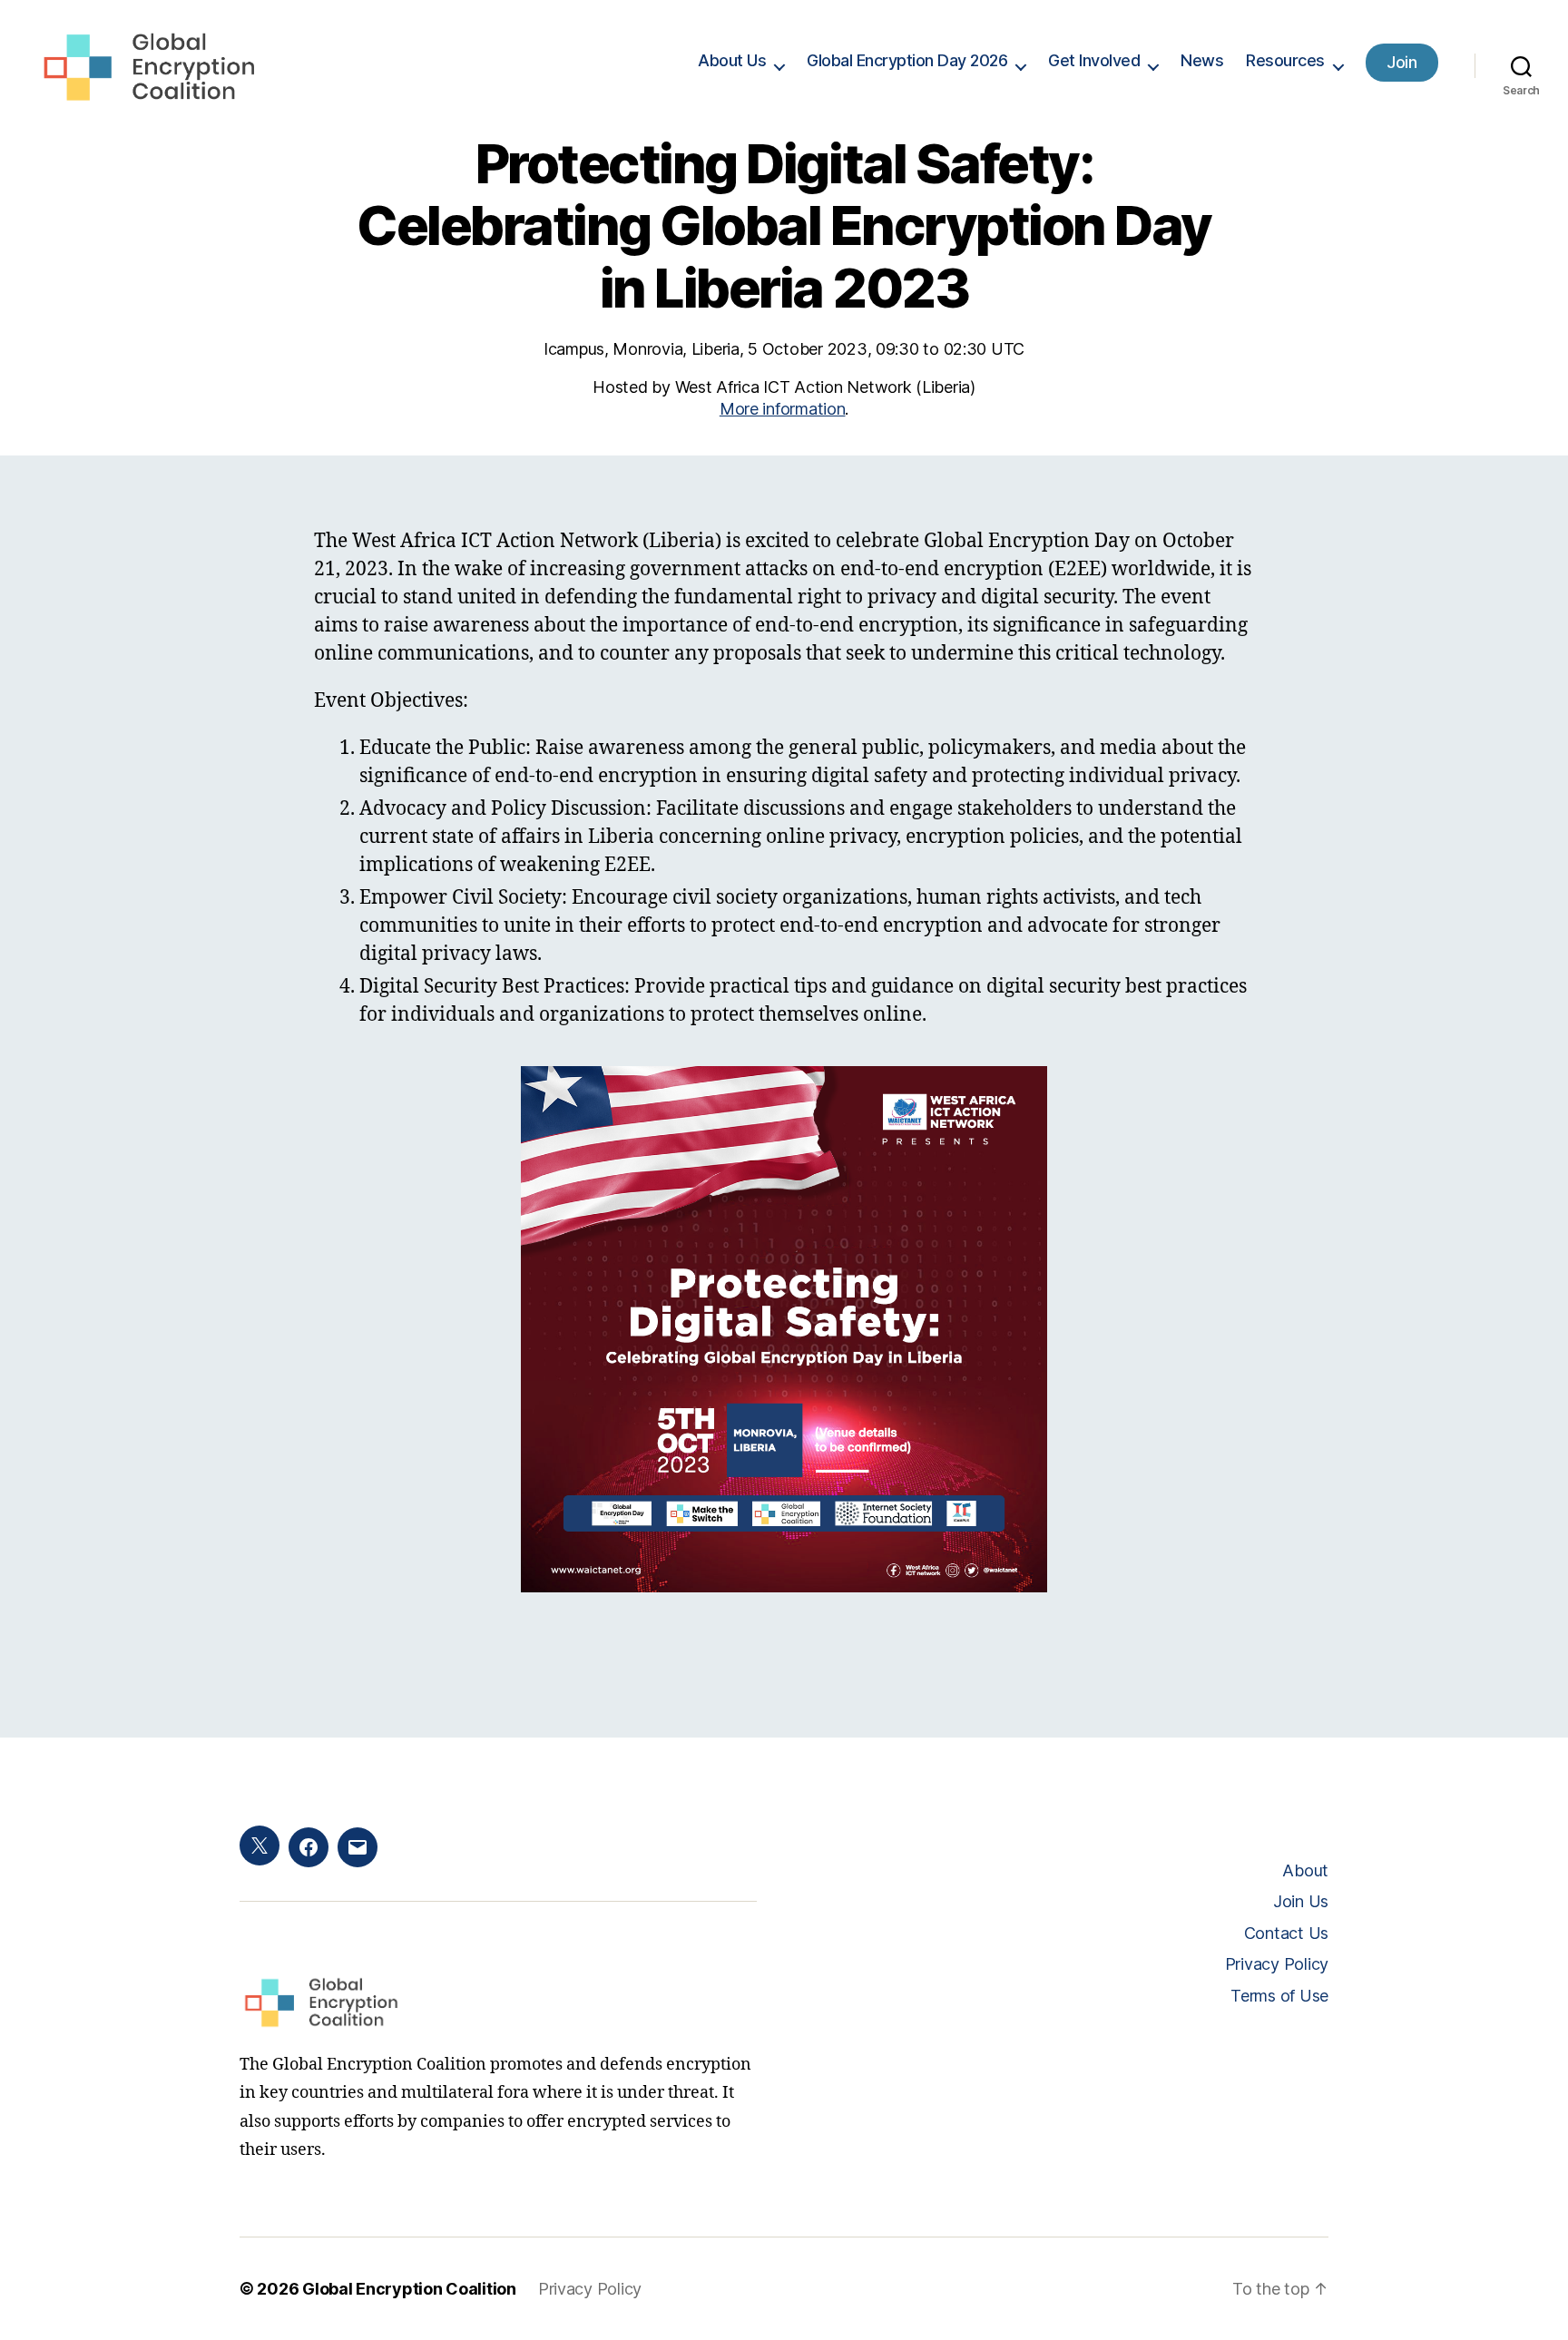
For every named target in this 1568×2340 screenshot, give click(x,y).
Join (1401, 62)
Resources (1285, 60)
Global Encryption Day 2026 (907, 60)
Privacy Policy (1277, 1964)
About (1305, 1870)
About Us (732, 60)
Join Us (1301, 1901)
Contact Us (1286, 1933)
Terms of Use (1279, 1996)
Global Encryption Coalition (409, 2289)
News (1202, 60)
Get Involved (1094, 60)
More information (783, 409)
